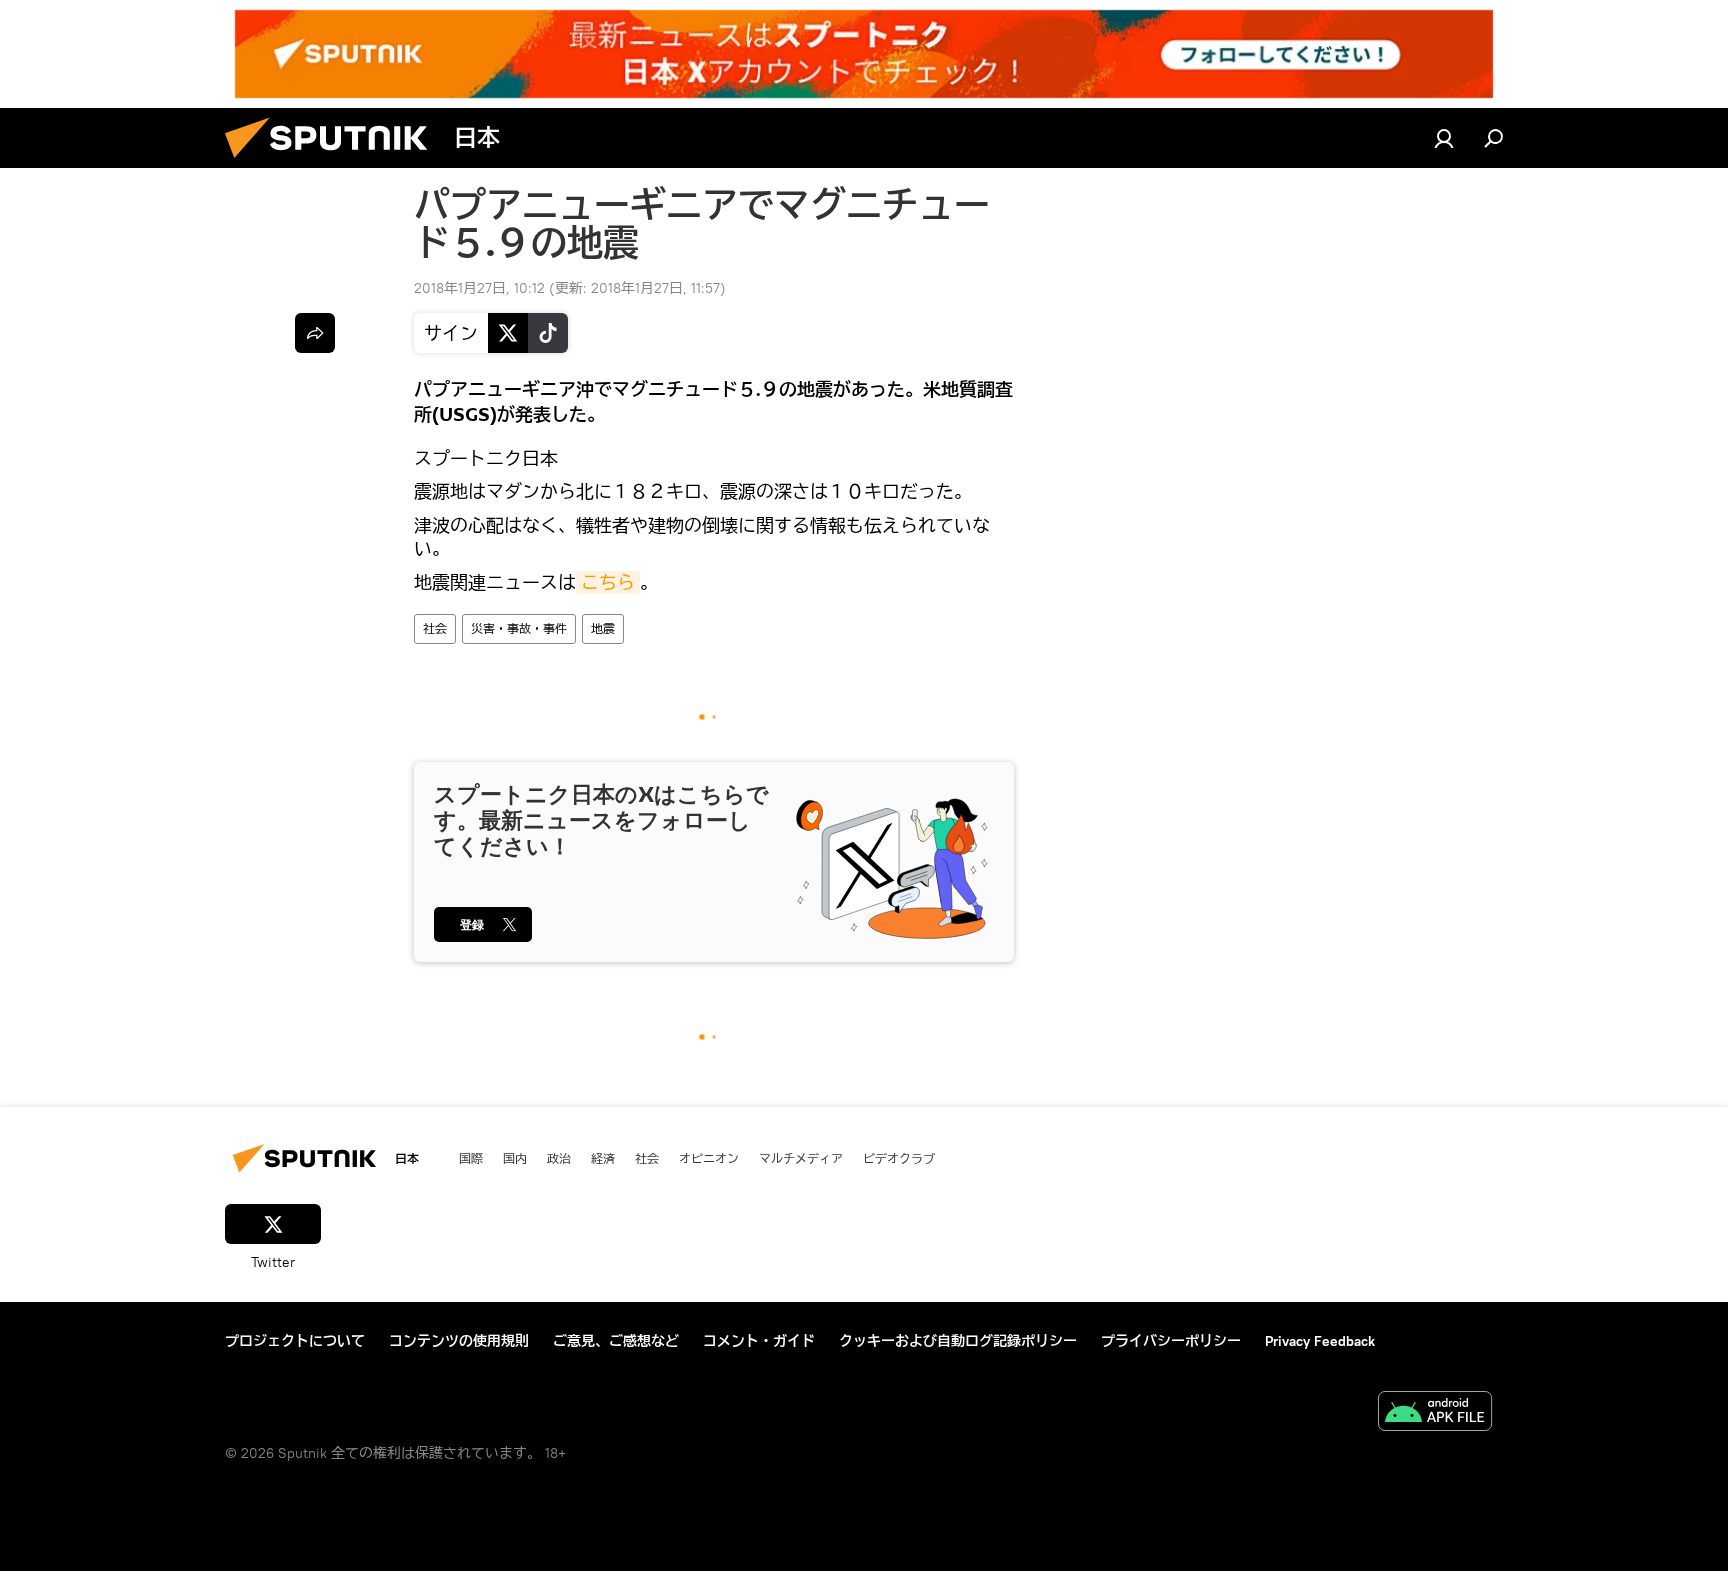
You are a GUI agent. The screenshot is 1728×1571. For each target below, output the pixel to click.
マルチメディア (801, 1158)
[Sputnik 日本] (334, 163)
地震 (603, 628)
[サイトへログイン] (1444, 138)
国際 (471, 1158)
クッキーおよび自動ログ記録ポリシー (958, 1341)
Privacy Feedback (1320, 1341)
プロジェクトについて (295, 1341)
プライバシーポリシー (1171, 1341)
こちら (608, 582)
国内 (515, 1158)
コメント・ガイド (759, 1341)
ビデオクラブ (899, 1158)
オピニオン (709, 1158)
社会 (435, 628)
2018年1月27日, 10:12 (479, 288)
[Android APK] (1435, 1413)
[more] (315, 333)
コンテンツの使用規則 (459, 1341)
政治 (559, 1158)
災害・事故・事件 (519, 628)
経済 (603, 1158)
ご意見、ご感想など (616, 1341)
